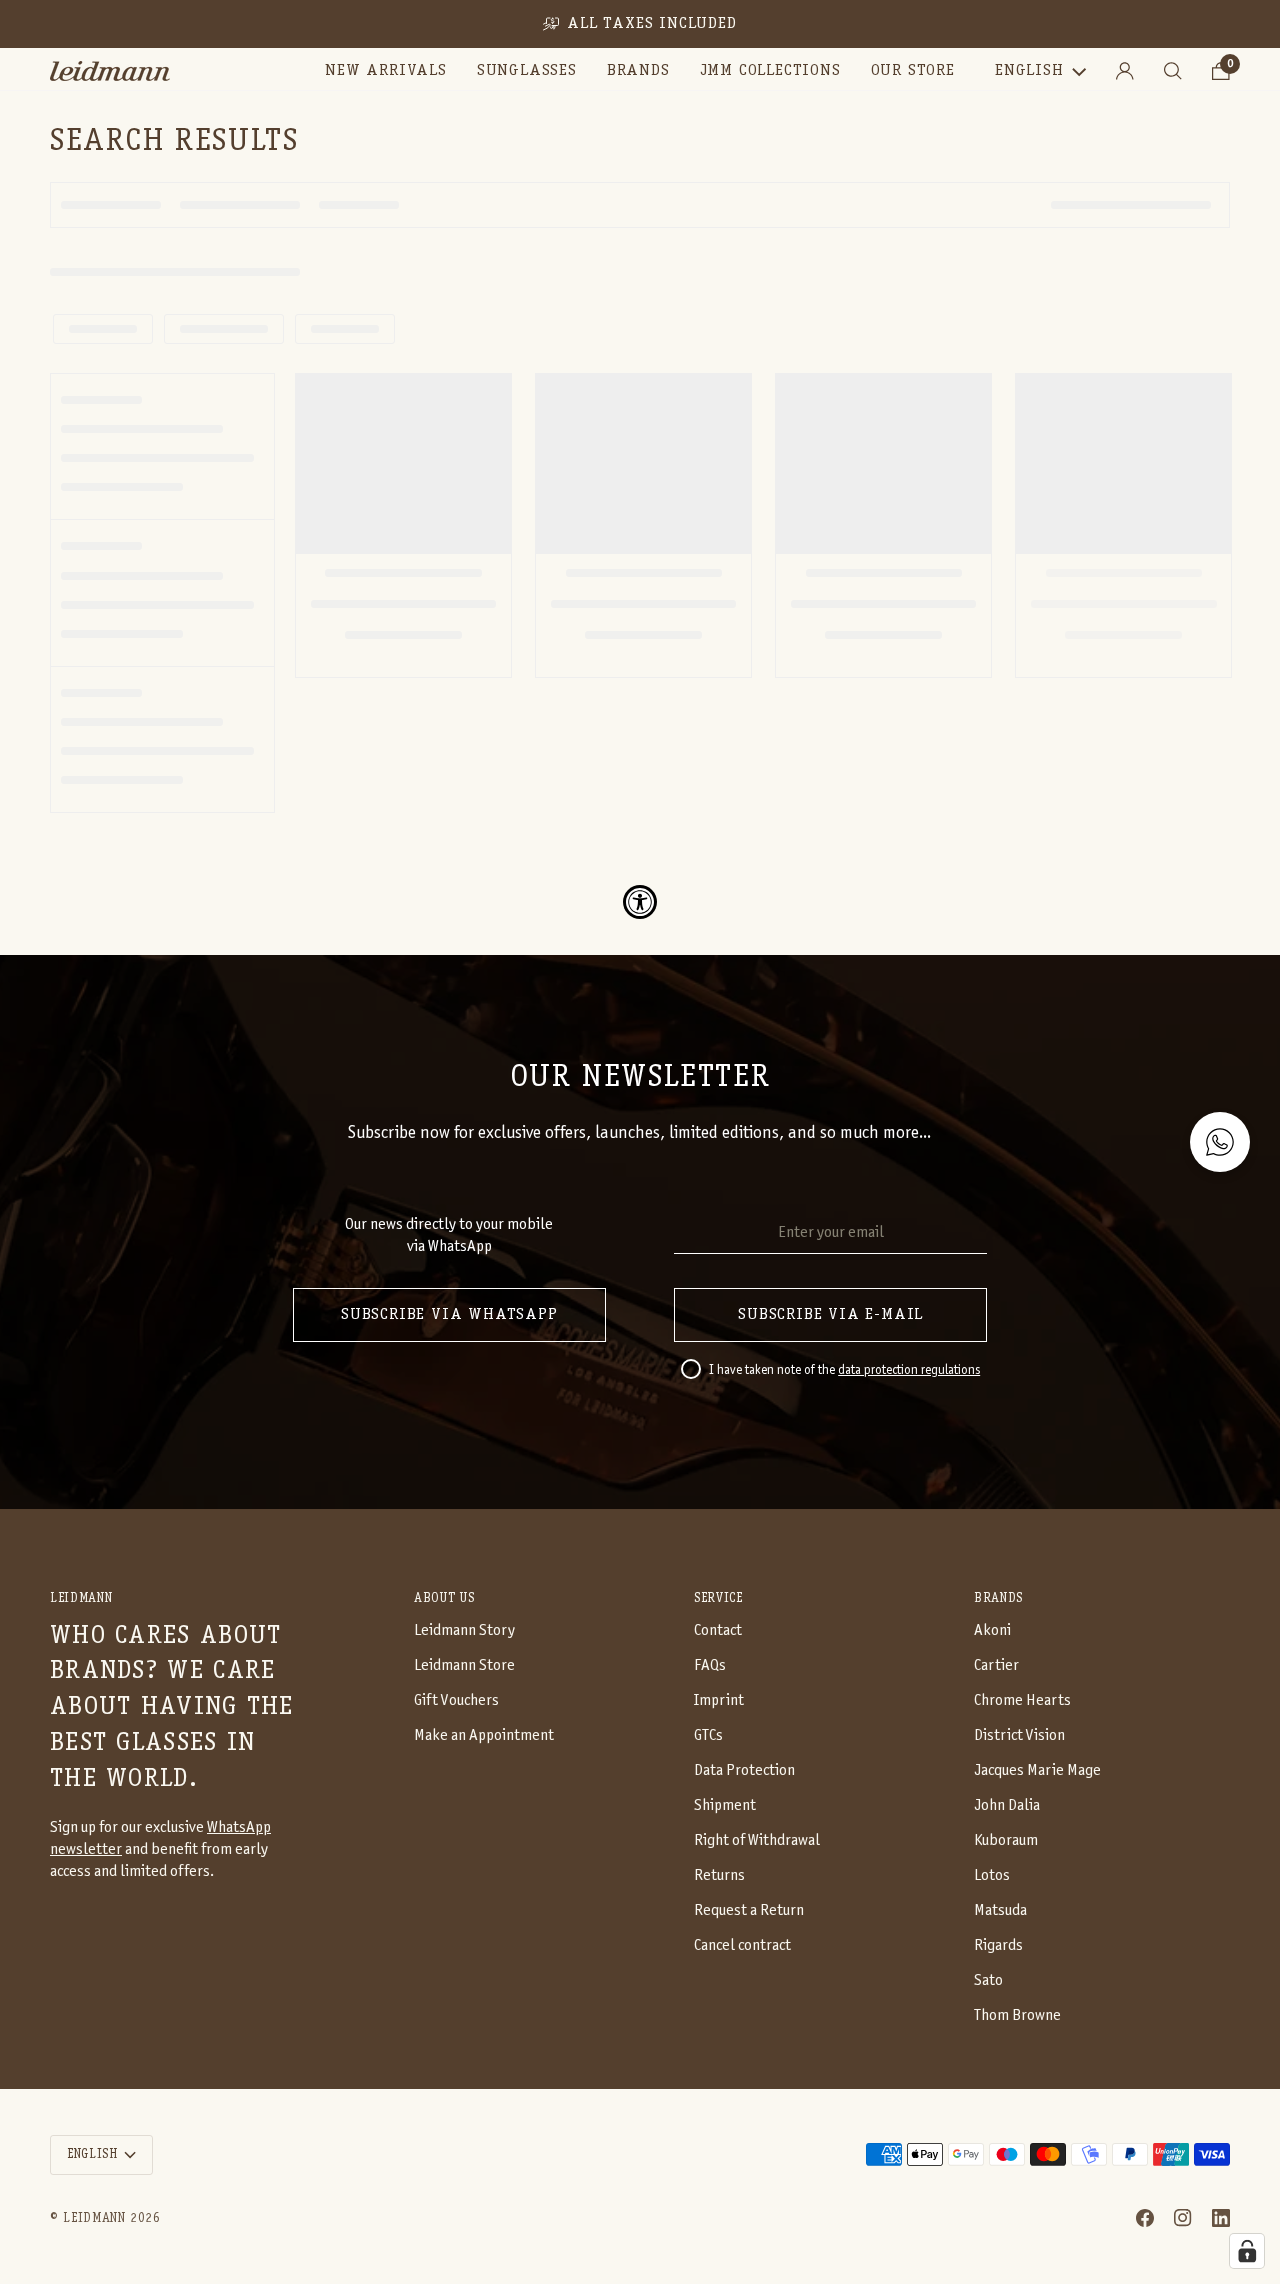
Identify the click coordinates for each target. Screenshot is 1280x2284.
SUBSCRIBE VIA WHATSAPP (449, 1315)
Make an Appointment (484, 1735)
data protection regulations (909, 1371)
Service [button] (718, 1598)
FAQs (710, 1665)
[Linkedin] (1221, 2218)
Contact (718, 1630)
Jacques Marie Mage (1037, 1770)
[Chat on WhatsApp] (1220, 1142)
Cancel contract (742, 1945)
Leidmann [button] (81, 1598)
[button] (527, 71)
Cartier (996, 1665)
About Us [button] (444, 1598)
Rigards (998, 1945)
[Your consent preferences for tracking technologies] (1247, 2251)
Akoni (992, 1630)
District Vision (1019, 1735)
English (1029, 71)
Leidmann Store (464, 1665)
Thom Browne (1017, 2015)
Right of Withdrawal (757, 1840)
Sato (988, 1980)
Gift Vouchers (456, 1700)
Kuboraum (1006, 1840)
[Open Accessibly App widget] (640, 902)
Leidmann (94, 2218)
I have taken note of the (844, 1371)
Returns (719, 1875)
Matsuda (1000, 1910)
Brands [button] (998, 1598)
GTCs (708, 1735)
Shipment (725, 1805)
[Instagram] (1183, 2218)
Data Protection (744, 1770)
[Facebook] (1145, 2218)
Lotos (992, 1875)
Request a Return (749, 1910)
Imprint (719, 1700)
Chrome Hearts (1022, 1700)
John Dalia (1007, 1805)
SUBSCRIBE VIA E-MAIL (830, 1315)
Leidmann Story (464, 1630)
